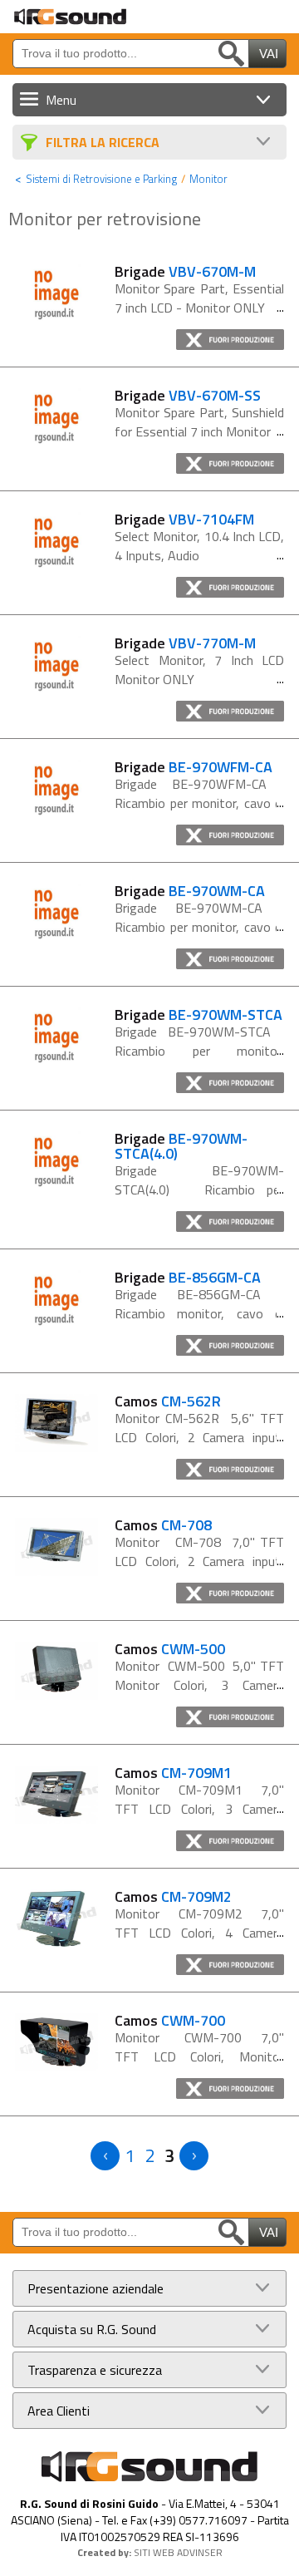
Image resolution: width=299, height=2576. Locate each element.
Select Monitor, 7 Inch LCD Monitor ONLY (199, 670)
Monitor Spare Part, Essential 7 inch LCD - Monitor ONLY (199, 298)
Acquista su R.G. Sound (92, 2329)
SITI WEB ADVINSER (178, 2552)
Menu (61, 100)
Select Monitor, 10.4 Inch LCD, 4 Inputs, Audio (199, 546)
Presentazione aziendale (96, 2288)
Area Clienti (59, 2411)
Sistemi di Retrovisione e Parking (101, 179)
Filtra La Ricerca (103, 142)
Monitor (208, 179)
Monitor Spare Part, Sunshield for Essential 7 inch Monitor (199, 422)
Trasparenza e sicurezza (95, 2370)
